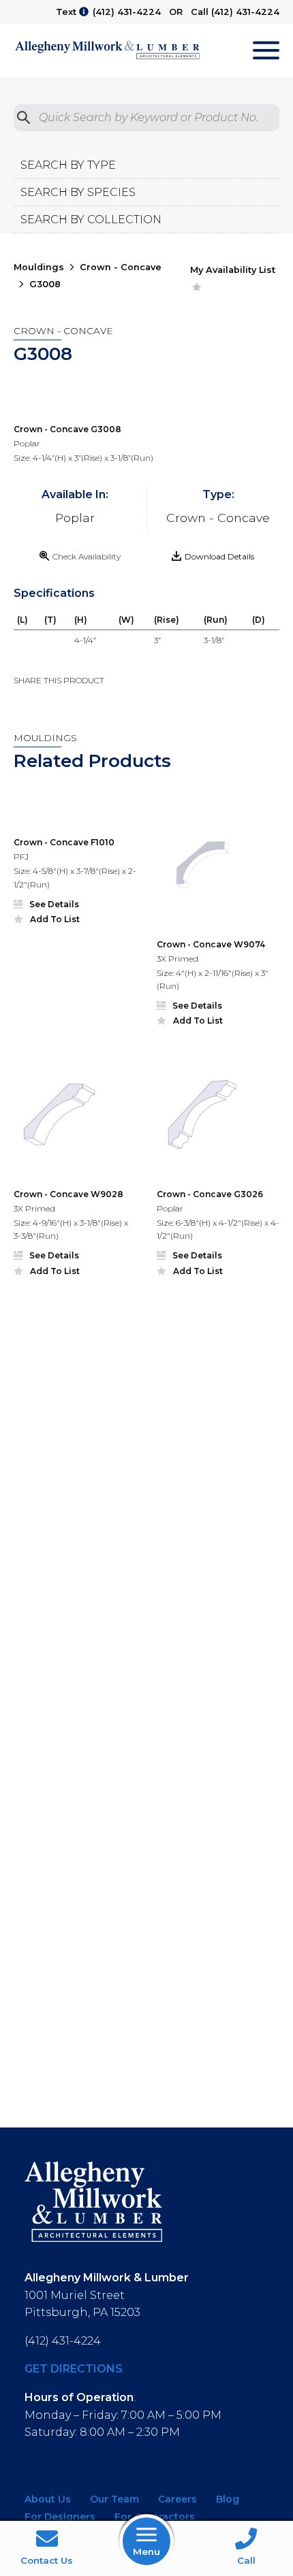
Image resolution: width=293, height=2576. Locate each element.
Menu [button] (146, 2551)
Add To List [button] (55, 919)
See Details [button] (54, 904)
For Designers (60, 2517)
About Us (48, 2499)
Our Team (114, 2499)
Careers (178, 2499)
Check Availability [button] (87, 556)
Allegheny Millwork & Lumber (107, 50)
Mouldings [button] (39, 267)
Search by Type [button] (68, 165)
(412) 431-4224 (127, 12)
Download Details (219, 556)
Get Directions (74, 2369)
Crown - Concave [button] (121, 267)
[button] (75, 814)
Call (246, 2560)
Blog (228, 2499)
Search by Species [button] (78, 192)
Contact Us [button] (47, 2560)
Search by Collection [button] (91, 219)
